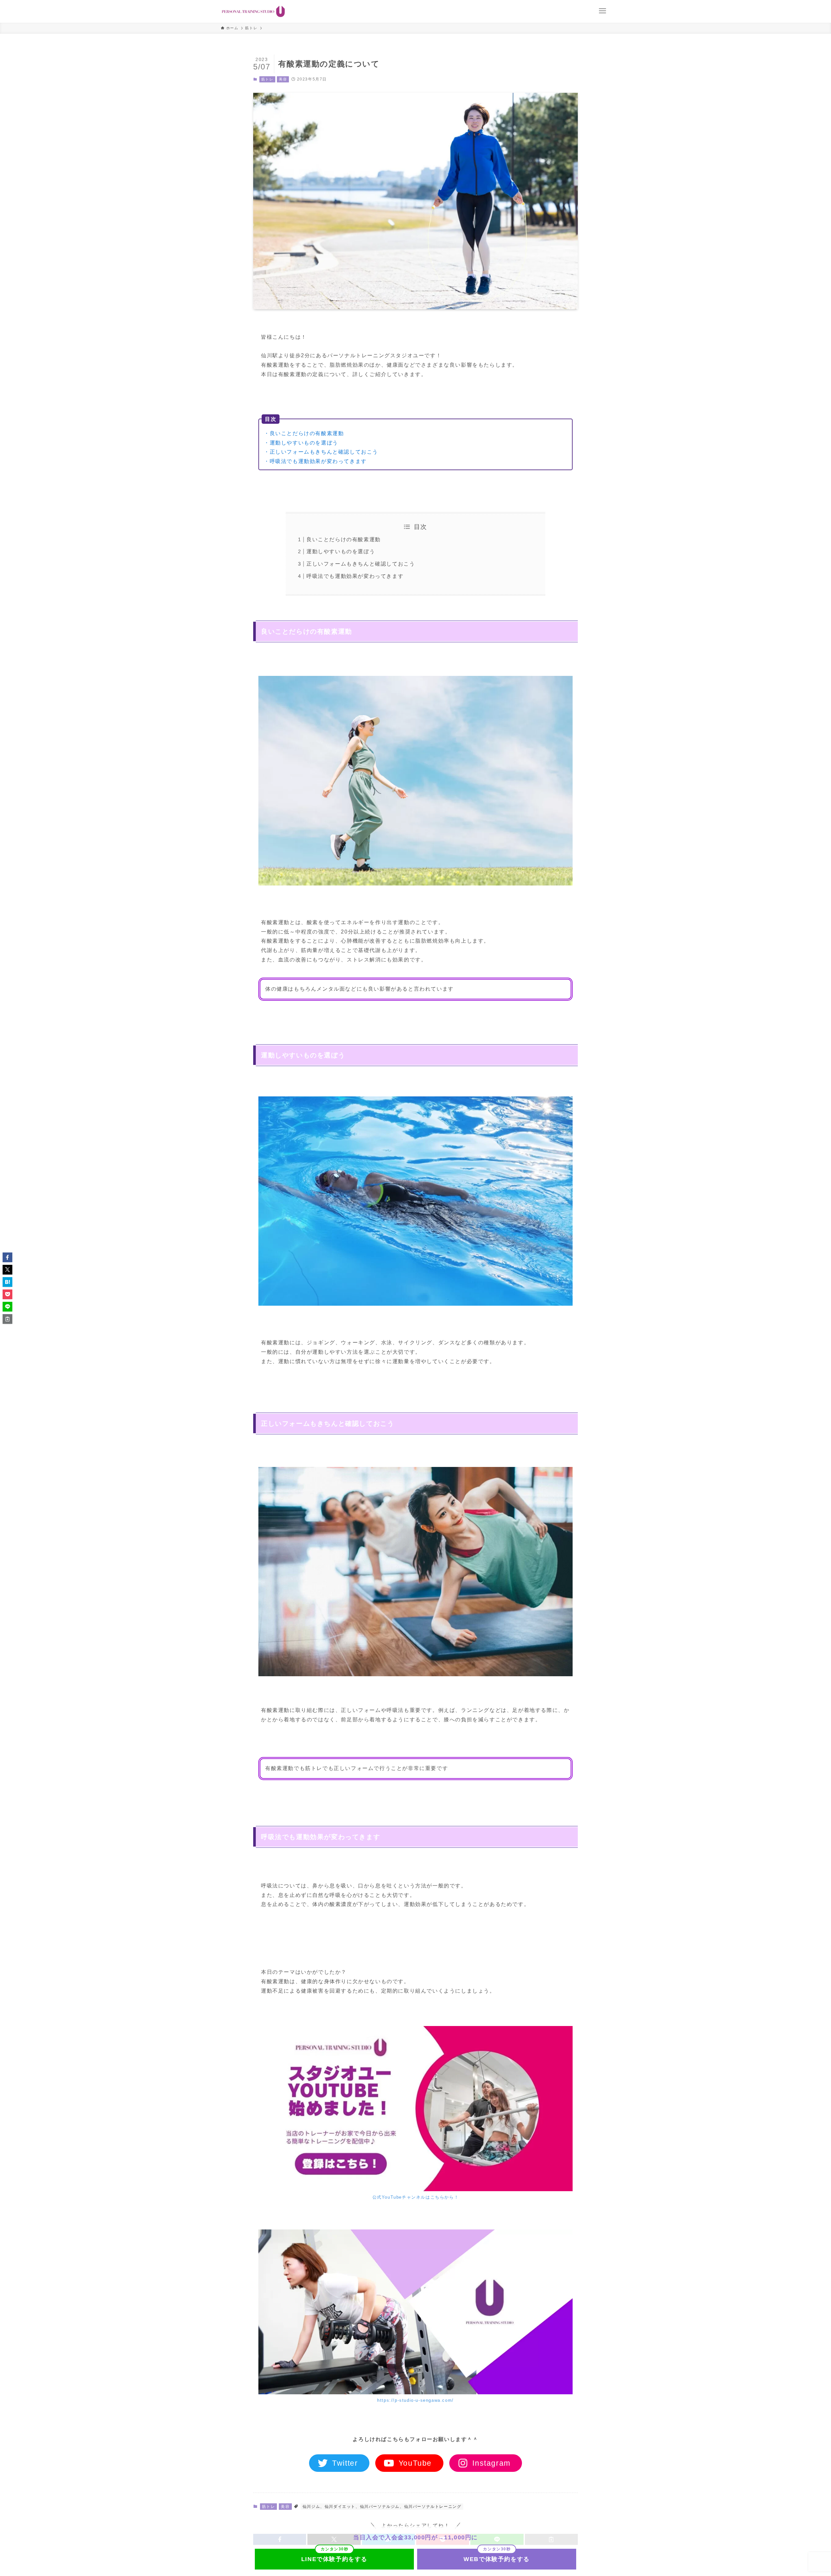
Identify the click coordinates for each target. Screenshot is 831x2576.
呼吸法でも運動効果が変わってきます (355, 576)
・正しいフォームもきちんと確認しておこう (321, 452)
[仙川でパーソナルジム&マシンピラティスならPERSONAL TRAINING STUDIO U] (253, 11)
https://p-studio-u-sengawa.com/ (415, 2400)
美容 (283, 79)
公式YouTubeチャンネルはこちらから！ (416, 2197)
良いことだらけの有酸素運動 (344, 539)
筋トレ (267, 79)
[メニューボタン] (602, 11)
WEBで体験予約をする (497, 2559)
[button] (7, 1257)
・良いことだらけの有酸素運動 (304, 433)
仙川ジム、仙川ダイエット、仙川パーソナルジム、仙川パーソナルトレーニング (382, 2507)
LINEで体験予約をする (334, 2559)
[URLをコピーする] (7, 1319)
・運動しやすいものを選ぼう (301, 443)
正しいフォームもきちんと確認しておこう (361, 564)
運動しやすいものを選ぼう (341, 551)
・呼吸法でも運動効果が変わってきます (315, 461)
